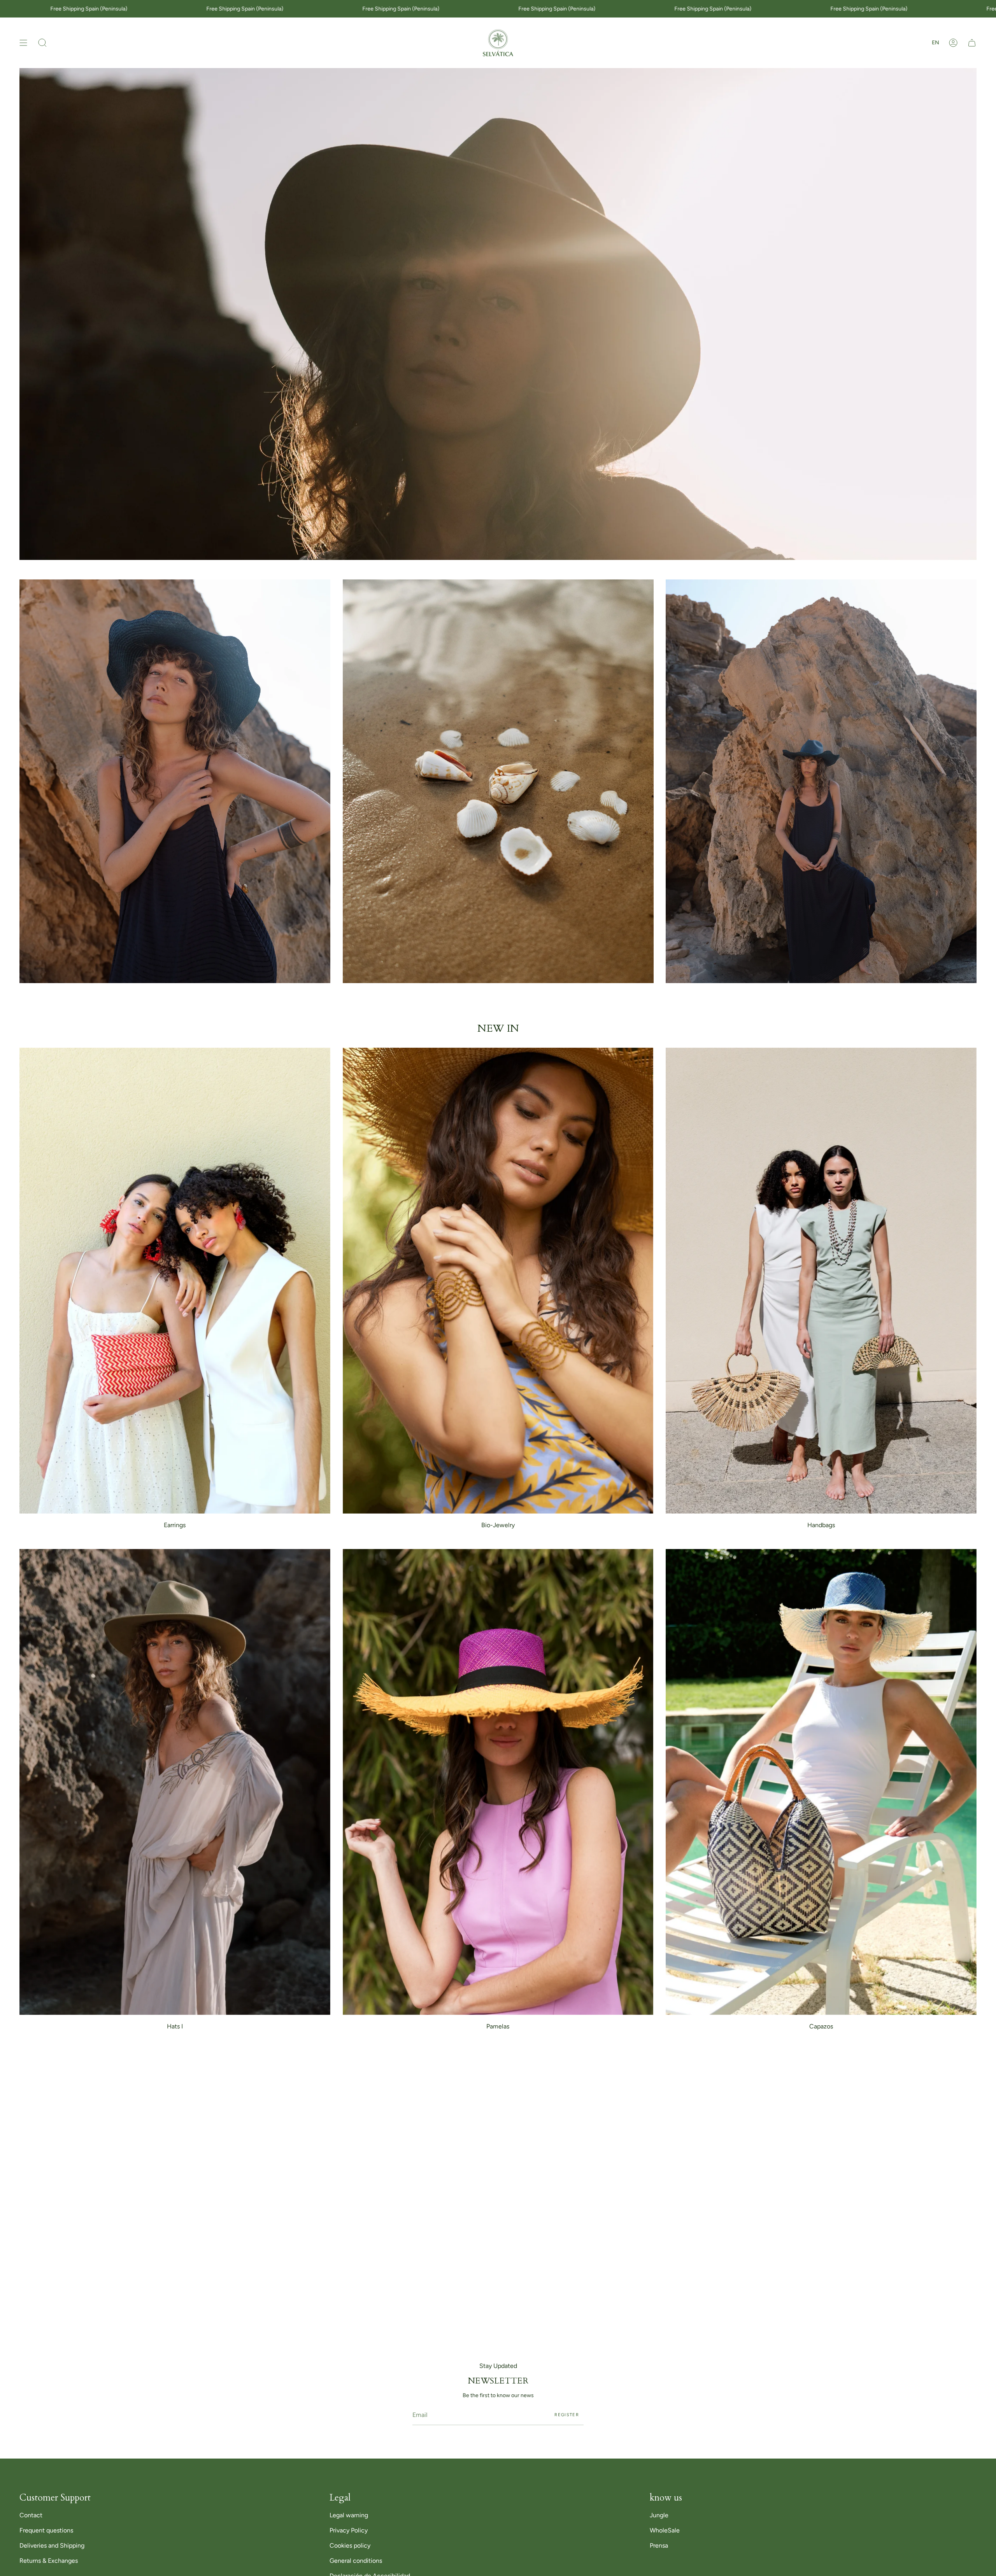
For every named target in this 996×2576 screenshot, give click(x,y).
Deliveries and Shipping (52, 2545)
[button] (42, 43)
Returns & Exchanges (49, 2561)
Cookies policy (350, 2545)
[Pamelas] (498, 1782)
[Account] (953, 43)
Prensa (659, 2545)
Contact (31, 2515)
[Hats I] (175, 1782)
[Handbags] (821, 1281)
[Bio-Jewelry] (498, 1281)
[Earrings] (175, 1281)
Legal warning (349, 2515)
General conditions (356, 2561)
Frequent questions (46, 2530)
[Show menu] (23, 43)
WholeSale (665, 2530)
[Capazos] (821, 1782)
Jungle (659, 2515)
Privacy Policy (349, 2530)
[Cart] (972, 43)
